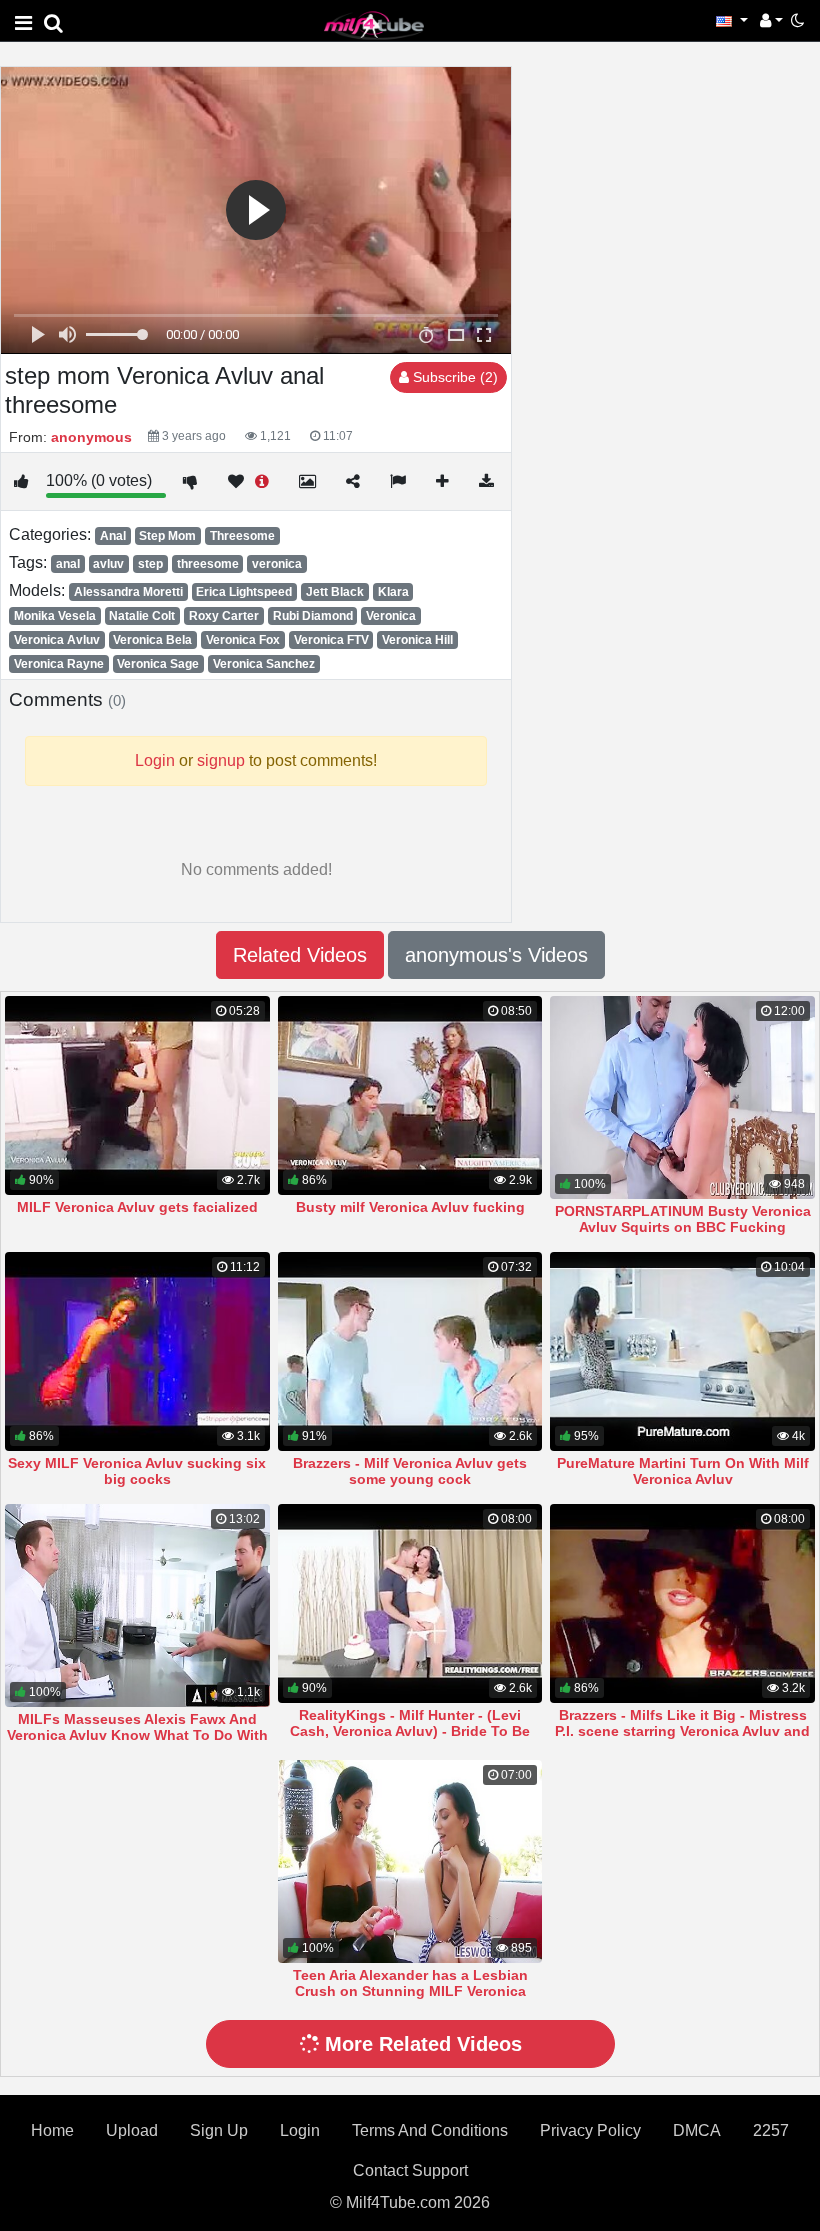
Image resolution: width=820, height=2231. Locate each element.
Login (300, 2130)
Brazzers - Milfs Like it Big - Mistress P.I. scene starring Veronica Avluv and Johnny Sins (682, 1731)
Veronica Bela (152, 640)
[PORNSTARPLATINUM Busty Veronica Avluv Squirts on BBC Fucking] (682, 1097)
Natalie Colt (142, 616)
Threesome (242, 536)
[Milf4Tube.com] (374, 24)
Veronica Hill (417, 640)
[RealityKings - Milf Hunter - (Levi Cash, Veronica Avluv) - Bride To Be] (410, 1603)
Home (52, 2130)
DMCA (697, 2130)
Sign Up (219, 2130)
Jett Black (335, 592)
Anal (113, 536)
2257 (771, 2130)
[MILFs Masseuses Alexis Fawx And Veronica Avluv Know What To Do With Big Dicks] (137, 1605)
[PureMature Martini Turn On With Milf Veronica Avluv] (682, 1351)
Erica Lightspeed (244, 592)
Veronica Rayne (59, 664)
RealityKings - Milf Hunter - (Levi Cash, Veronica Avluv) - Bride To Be (410, 1723)
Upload (132, 2130)
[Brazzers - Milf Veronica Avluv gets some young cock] (410, 1351)
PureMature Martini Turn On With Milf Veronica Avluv (683, 1471)
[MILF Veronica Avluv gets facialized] (137, 1095)
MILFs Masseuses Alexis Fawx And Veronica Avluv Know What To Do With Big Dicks (137, 1735)
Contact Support (410, 2170)
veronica (277, 564)
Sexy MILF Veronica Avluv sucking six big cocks (137, 1471)
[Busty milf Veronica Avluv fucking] (410, 1095)
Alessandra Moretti (128, 592)
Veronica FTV (331, 640)
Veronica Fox (243, 640)
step (150, 564)
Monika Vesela (55, 616)
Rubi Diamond (313, 616)
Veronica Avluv (57, 640)
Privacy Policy (590, 2130)
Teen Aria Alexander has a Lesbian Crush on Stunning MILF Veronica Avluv (410, 1991)
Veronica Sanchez (264, 664)
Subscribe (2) (453, 377)
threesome (208, 564)
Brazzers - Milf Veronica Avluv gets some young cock (410, 1471)
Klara (393, 592)
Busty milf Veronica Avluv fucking (410, 1207)
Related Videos (300, 955)
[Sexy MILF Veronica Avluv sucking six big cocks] (137, 1351)
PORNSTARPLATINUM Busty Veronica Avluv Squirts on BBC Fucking (683, 1219)
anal (68, 564)
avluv (108, 564)
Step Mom (167, 536)
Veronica (391, 616)
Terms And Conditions (430, 2130)
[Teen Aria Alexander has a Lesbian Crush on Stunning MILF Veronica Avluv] (410, 1861)
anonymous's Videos (496, 955)
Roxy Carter (224, 616)
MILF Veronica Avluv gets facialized (137, 1207)
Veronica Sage (158, 664)
